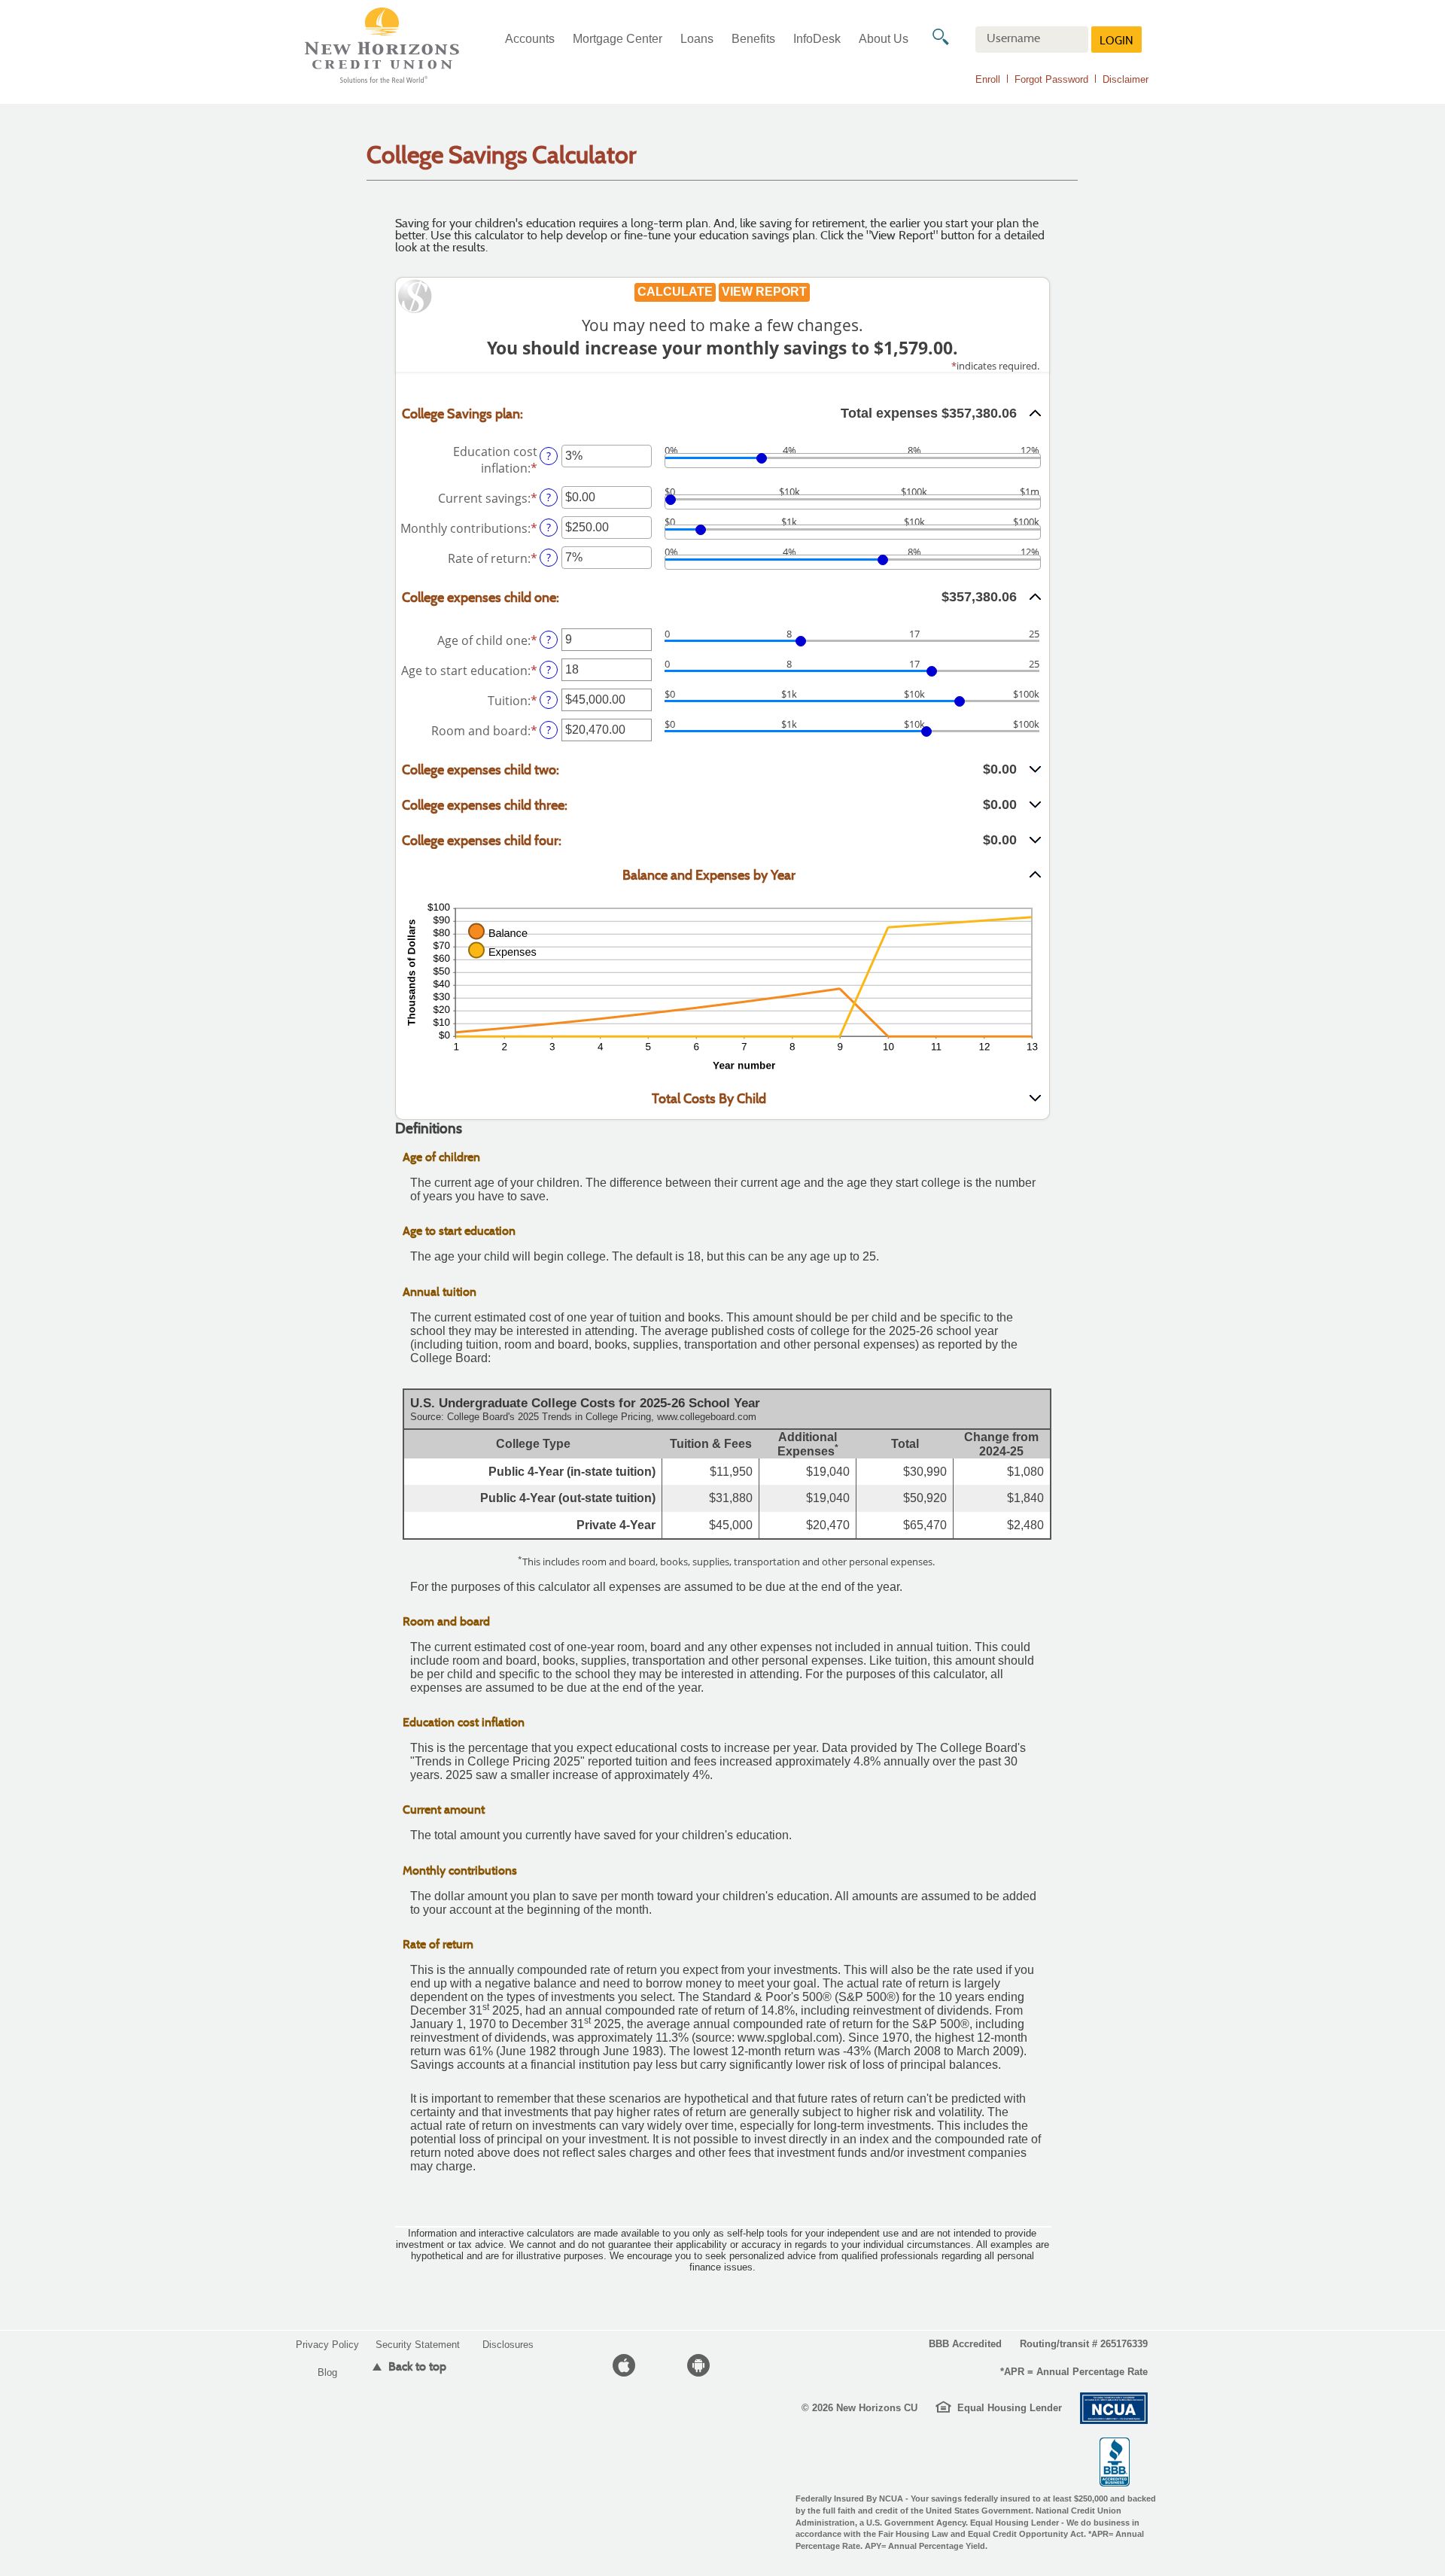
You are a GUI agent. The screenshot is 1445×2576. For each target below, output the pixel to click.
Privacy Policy (327, 2345)
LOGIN (1116, 42)
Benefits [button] (753, 39)
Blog (327, 2372)
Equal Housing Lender (1010, 2408)
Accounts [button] (530, 39)
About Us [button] (884, 39)
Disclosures (508, 2345)
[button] (722, 414)
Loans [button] (697, 39)
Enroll (988, 79)
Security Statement (418, 2345)
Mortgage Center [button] (618, 39)
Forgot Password (1051, 79)
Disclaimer (1126, 79)
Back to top (416, 2366)
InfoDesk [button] (817, 39)
